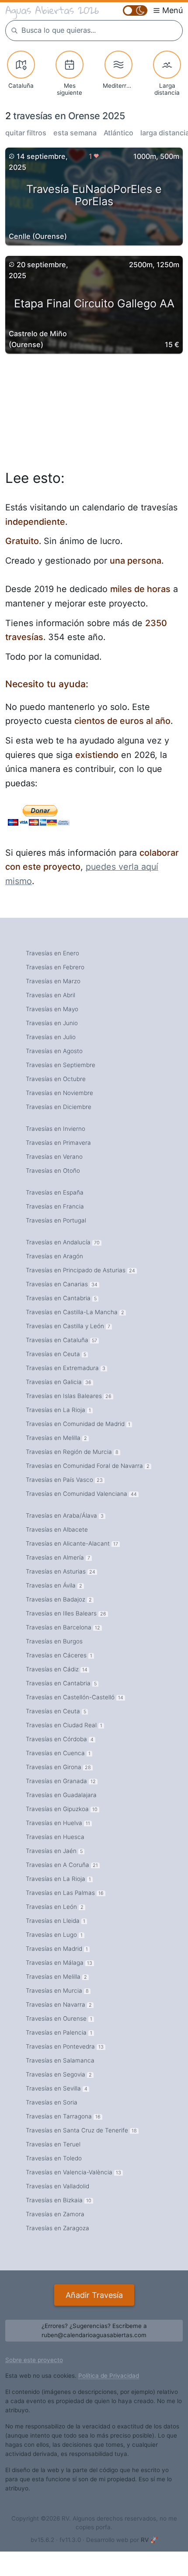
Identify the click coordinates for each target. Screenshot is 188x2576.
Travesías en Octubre (56, 1079)
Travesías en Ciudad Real (64, 1725)
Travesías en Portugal (56, 1220)
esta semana (75, 133)
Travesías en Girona (58, 1767)
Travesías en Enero (52, 953)
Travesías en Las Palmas (65, 1893)
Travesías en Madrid (57, 1949)
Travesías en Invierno (56, 1129)
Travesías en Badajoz (59, 1599)
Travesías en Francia (55, 1206)
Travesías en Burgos (54, 1641)
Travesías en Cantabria (61, 1298)
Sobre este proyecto (34, 2360)
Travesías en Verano (54, 1157)
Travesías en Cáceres (59, 1655)
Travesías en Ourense (59, 2018)
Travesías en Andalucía (63, 1242)
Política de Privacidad (109, 2376)
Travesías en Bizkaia (59, 2200)
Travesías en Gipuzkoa (62, 1809)
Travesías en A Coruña (62, 1865)
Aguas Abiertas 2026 (52, 10)
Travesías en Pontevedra (65, 2046)
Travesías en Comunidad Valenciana (81, 1494)
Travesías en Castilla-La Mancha (75, 1312)
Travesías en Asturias (61, 1571)
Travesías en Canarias (62, 1284)
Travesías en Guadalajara (61, 1795)
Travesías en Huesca (55, 1837)
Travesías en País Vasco (64, 1480)
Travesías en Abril (50, 995)
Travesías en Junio (52, 1023)
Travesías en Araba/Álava (65, 1515)
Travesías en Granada (61, 1781)
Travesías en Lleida (56, 1921)
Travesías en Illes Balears (66, 1613)
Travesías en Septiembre (61, 1065)
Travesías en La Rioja (58, 1410)
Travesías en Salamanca (60, 2060)
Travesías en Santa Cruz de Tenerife (81, 2130)
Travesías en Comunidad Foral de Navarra (88, 1466)
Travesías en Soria (52, 2102)
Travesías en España (55, 1192)
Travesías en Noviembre (59, 1093)
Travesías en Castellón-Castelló (75, 1697)
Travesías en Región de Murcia (72, 1452)
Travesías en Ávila (54, 1585)
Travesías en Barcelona (63, 1627)
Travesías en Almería (58, 1557)
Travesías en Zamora (55, 2214)
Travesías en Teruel (53, 2144)
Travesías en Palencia (59, 2032)
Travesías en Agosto (54, 1051)
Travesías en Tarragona (63, 2116)
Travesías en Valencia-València (73, 2172)
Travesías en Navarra (59, 2004)
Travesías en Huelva (58, 1823)
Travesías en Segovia (59, 2074)
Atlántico (118, 133)
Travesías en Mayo (52, 1009)
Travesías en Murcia (57, 1991)
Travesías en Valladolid (57, 2186)
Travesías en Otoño (53, 1171)
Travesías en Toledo (54, 2158)
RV (145, 2540)
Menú (172, 10)
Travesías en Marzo (53, 981)
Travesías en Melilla (56, 1438)
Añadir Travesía (94, 2295)
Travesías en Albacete (57, 1529)
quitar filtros (26, 133)
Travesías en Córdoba (60, 1739)
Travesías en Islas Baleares (69, 1396)
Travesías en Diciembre (59, 1107)
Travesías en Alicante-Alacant (72, 1543)
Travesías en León (55, 1907)
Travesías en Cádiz (57, 1669)
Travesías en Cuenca (58, 1753)
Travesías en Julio (51, 1037)
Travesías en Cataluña (61, 1340)
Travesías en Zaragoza (57, 2228)
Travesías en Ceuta (56, 1354)
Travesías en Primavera (58, 1143)
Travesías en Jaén (54, 1851)
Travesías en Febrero (55, 967)
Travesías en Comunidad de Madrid (78, 1424)
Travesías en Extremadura (66, 1368)
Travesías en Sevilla (57, 2088)
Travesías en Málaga (59, 1963)
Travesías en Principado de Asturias (80, 1270)
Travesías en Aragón (54, 1256)
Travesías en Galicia (59, 1382)
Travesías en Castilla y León (68, 1326)
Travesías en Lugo (54, 1935)
